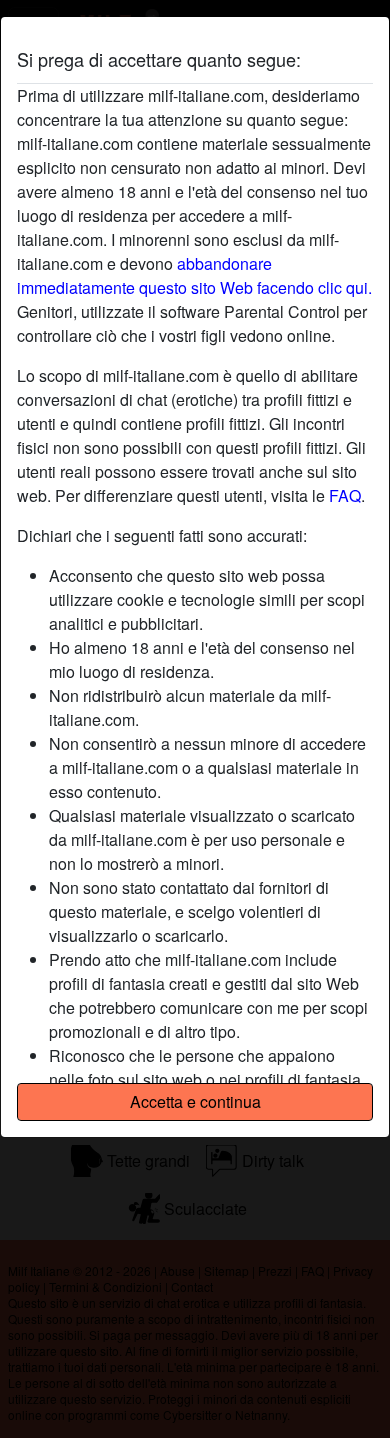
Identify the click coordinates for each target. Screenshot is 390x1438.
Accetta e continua (195, 1101)
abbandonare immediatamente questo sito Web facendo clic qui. (194, 275)
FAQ (345, 495)
